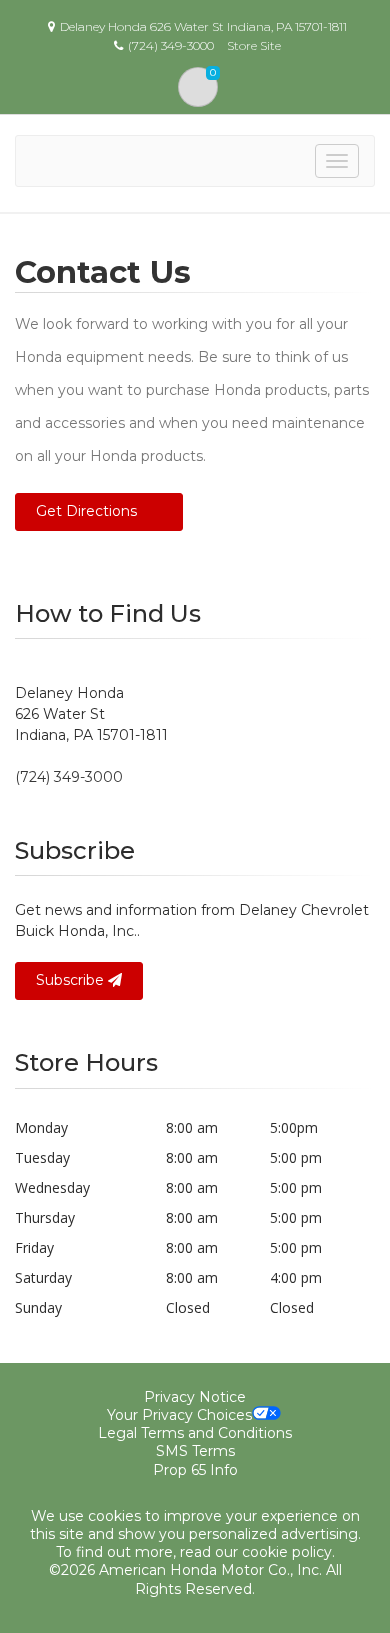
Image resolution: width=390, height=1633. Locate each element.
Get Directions (86, 511)
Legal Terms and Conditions (195, 1433)
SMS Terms (195, 1451)
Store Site (254, 45)
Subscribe (72, 980)
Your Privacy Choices (179, 1415)
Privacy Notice (195, 1397)
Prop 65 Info (195, 1470)
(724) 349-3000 (69, 777)
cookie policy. (288, 1552)
